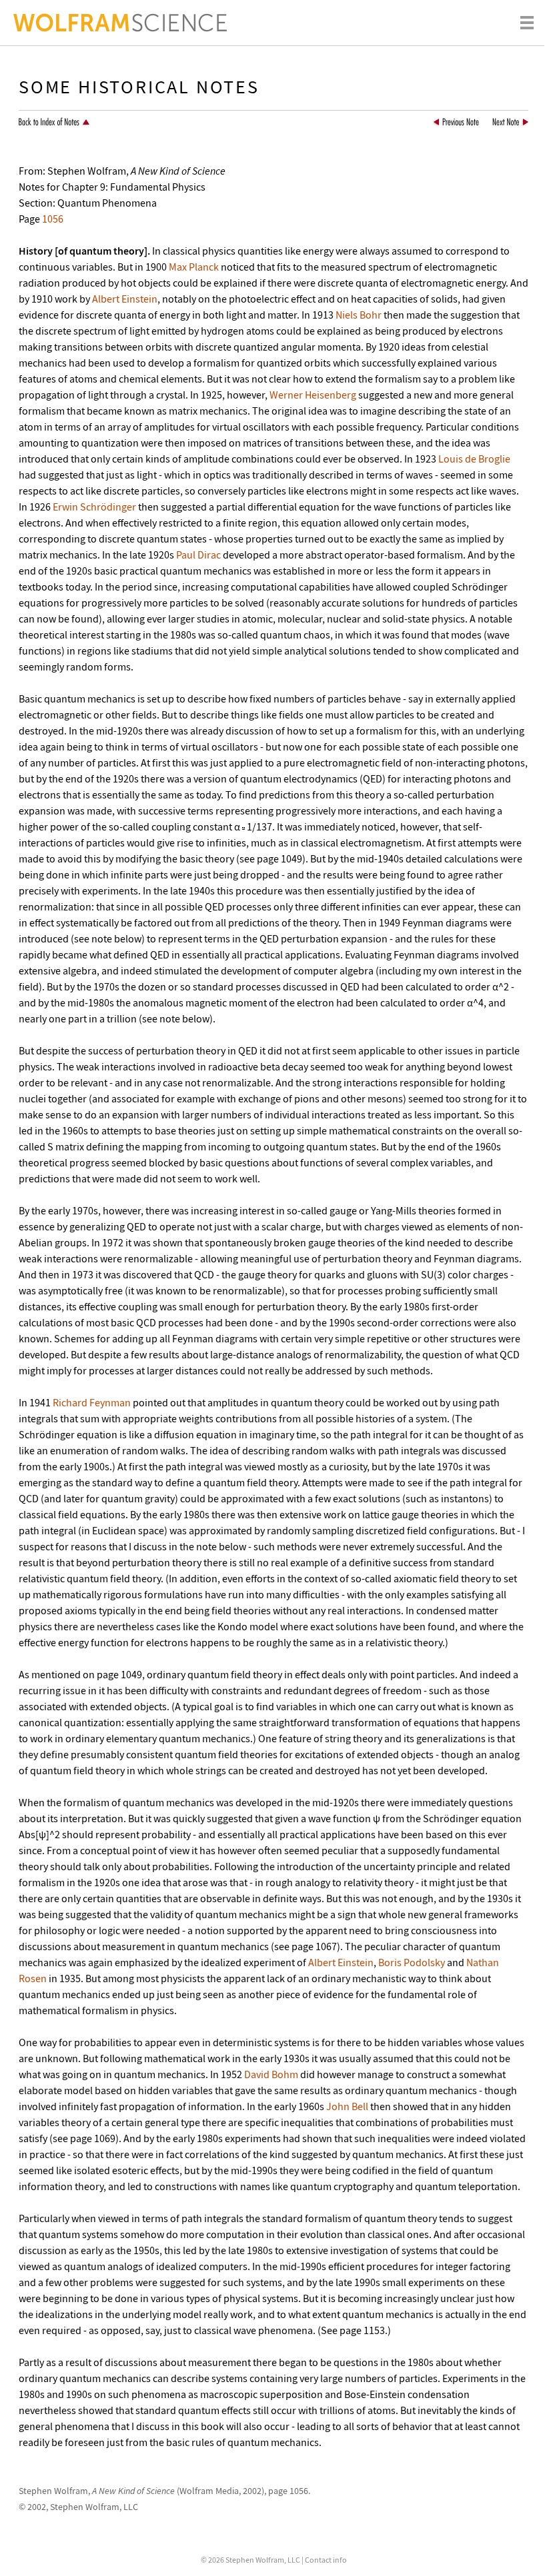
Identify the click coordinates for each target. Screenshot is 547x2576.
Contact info (326, 2560)
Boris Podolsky (412, 1962)
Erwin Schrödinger (94, 507)
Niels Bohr (359, 315)
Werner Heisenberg (313, 395)
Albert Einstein (125, 299)
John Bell (347, 2106)
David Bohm (271, 2074)
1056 (53, 219)
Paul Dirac (198, 555)
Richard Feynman (92, 1402)
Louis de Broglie (474, 459)
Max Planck (194, 267)
